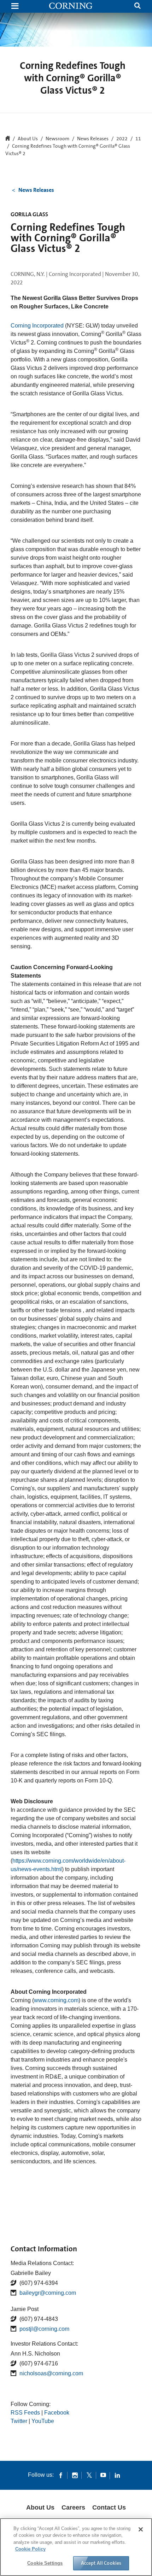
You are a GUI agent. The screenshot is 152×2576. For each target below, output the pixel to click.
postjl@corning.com (44, 2329)
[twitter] (89, 2475)
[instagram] (75, 2475)
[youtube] (103, 2475)
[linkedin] (117, 2475)
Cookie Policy (30, 2549)
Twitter (19, 2421)
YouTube (43, 2421)
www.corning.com (56, 2000)
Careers (73, 2507)
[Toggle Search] (138, 7)
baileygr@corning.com (48, 2293)
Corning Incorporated (37, 326)
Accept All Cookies (101, 2563)
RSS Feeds (25, 2413)
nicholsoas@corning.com (51, 2373)
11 (138, 139)
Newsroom (57, 139)
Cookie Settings (45, 2563)
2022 (122, 139)
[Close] (141, 2529)
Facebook (57, 2413)
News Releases (93, 139)
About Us (40, 2507)
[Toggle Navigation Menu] (15, 7)
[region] (76, 2547)
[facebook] (61, 2475)
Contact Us (109, 2507)
